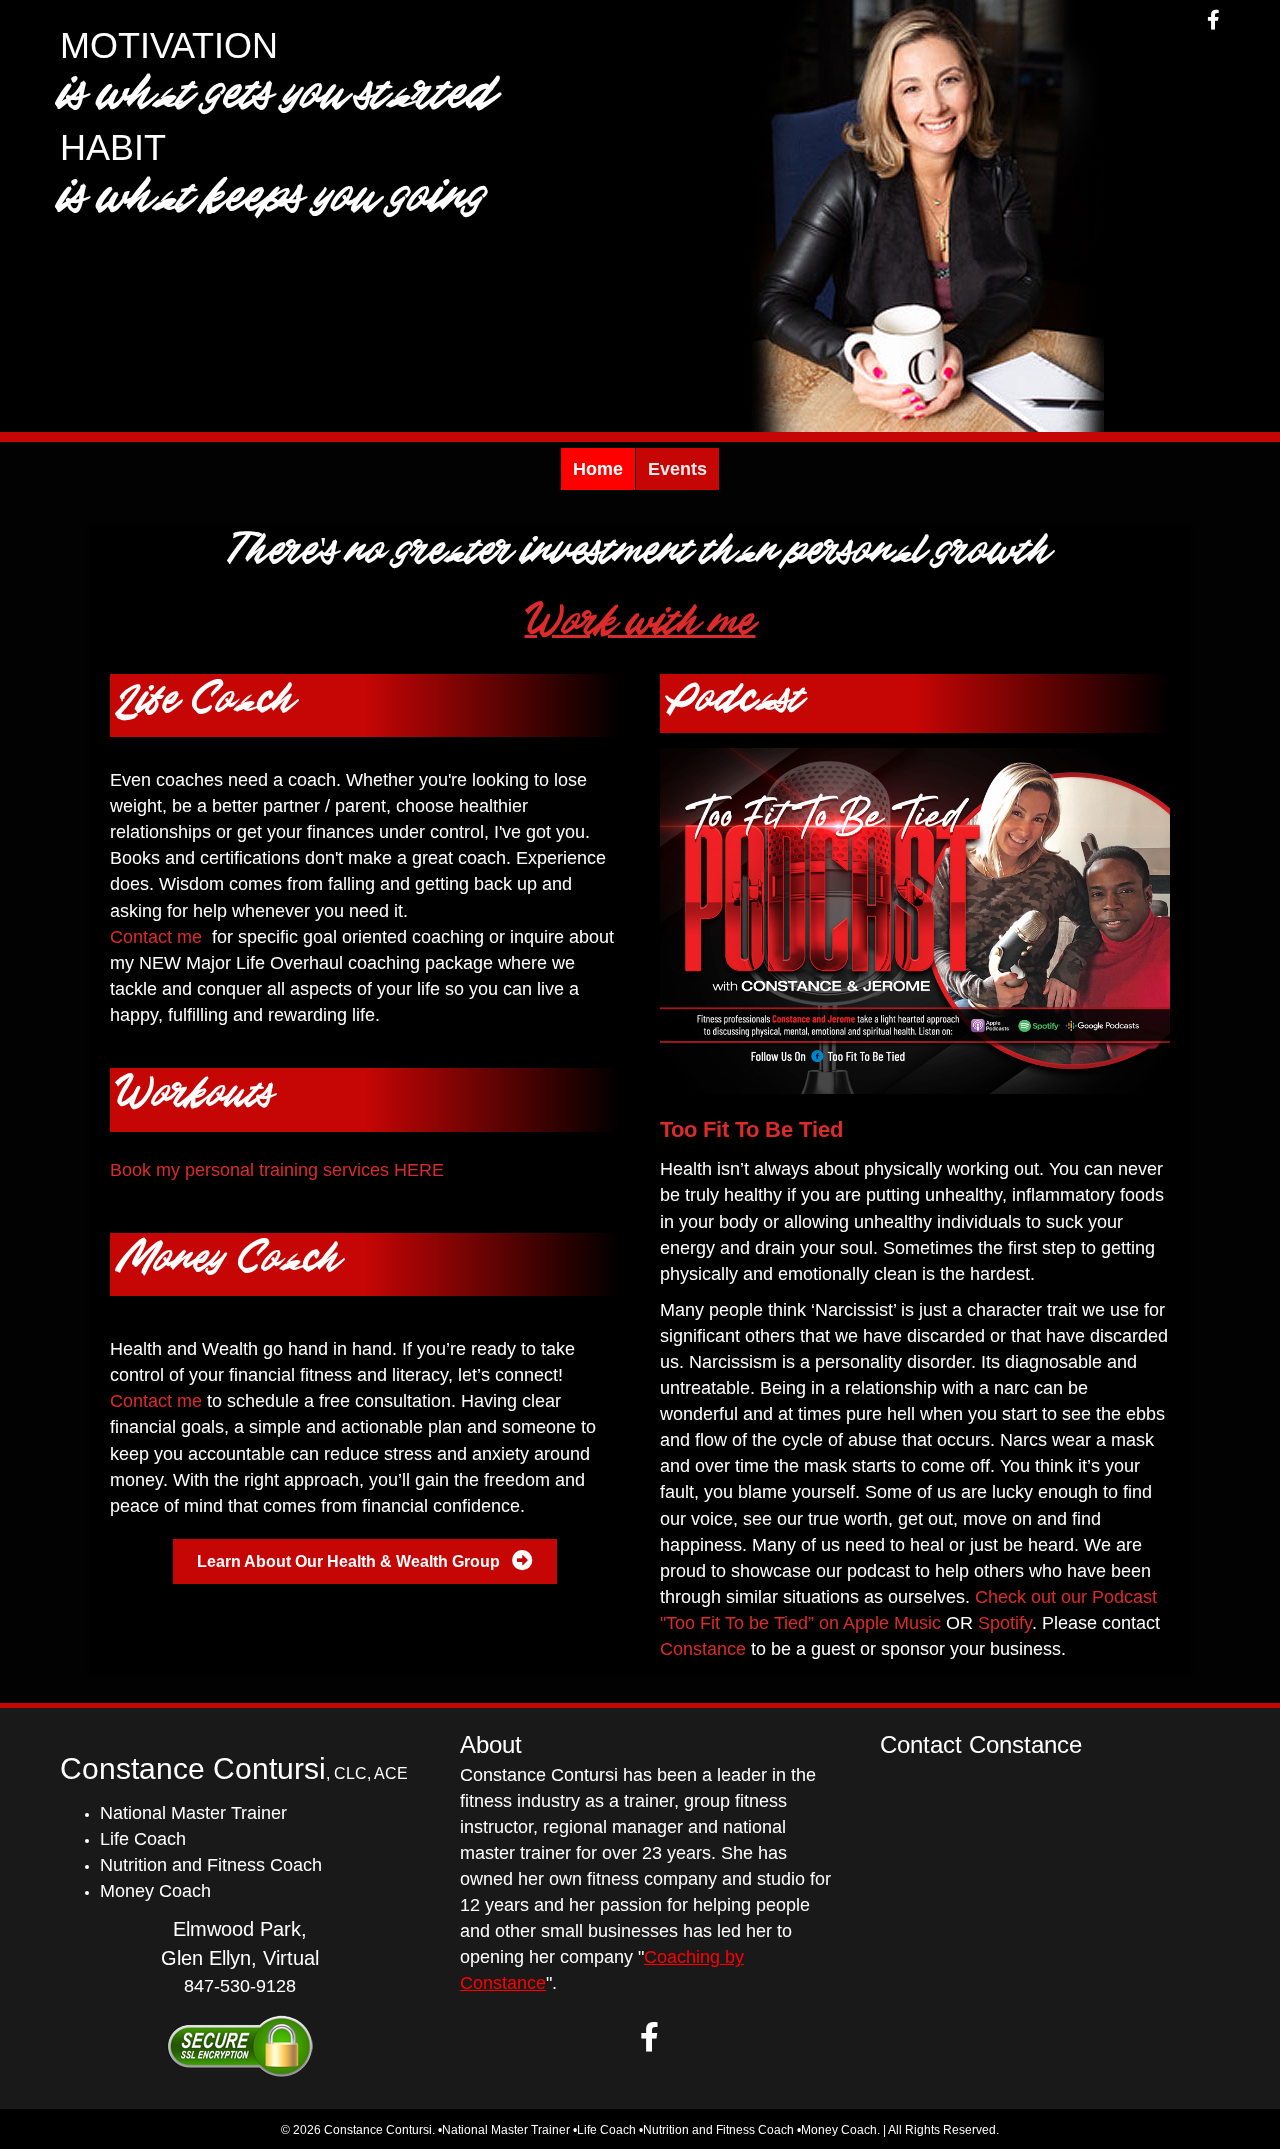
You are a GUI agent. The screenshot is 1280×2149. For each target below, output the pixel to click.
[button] (650, 2037)
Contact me (156, 937)
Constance (703, 1649)
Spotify (1005, 1623)
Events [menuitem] (677, 469)
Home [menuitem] (598, 469)
